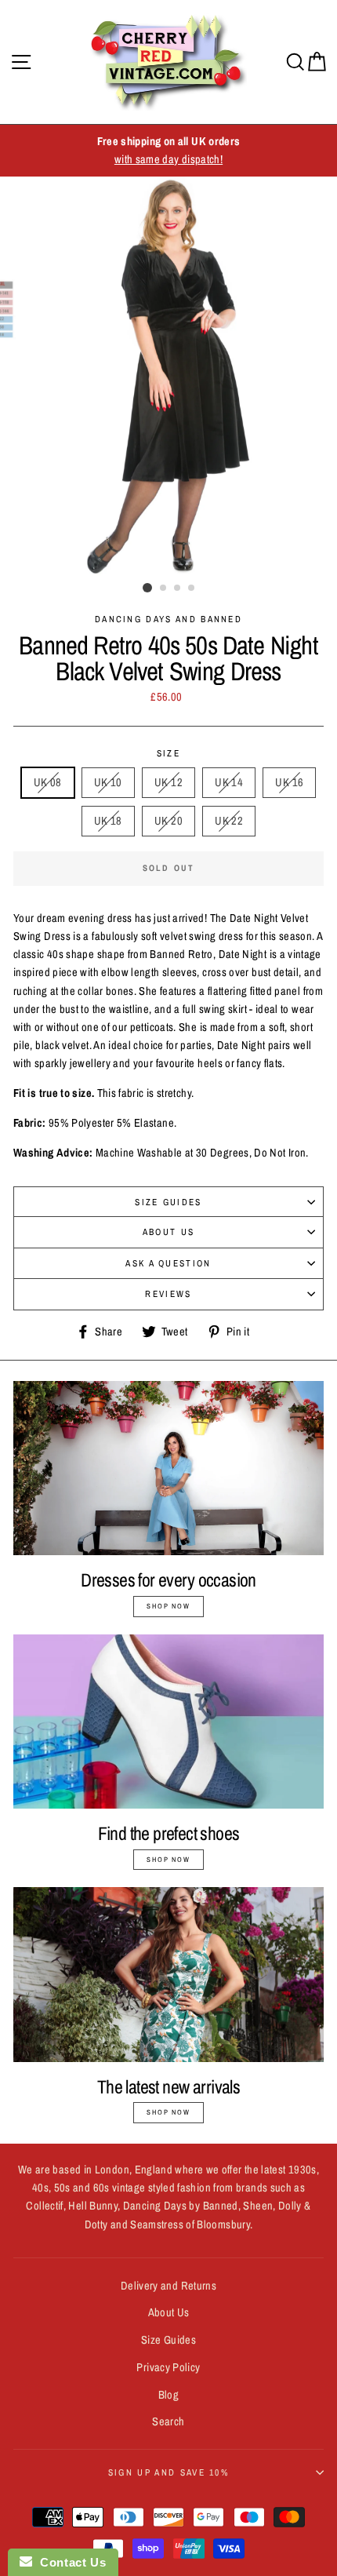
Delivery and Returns (168, 2286)
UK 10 (108, 782)
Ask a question (168, 1263)
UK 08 (48, 782)
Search (168, 2421)
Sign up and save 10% (168, 2472)
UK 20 (168, 821)
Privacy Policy (168, 2367)
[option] (168, 151)
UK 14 (229, 782)
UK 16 (289, 782)
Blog (168, 2395)
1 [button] (147, 588)
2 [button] (164, 588)
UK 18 (108, 821)
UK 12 (168, 782)
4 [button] (192, 588)
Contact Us (69, 2562)
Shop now (168, 1606)
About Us (169, 1232)
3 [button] (178, 588)
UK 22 (229, 821)
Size (168, 753)
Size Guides (168, 1202)
